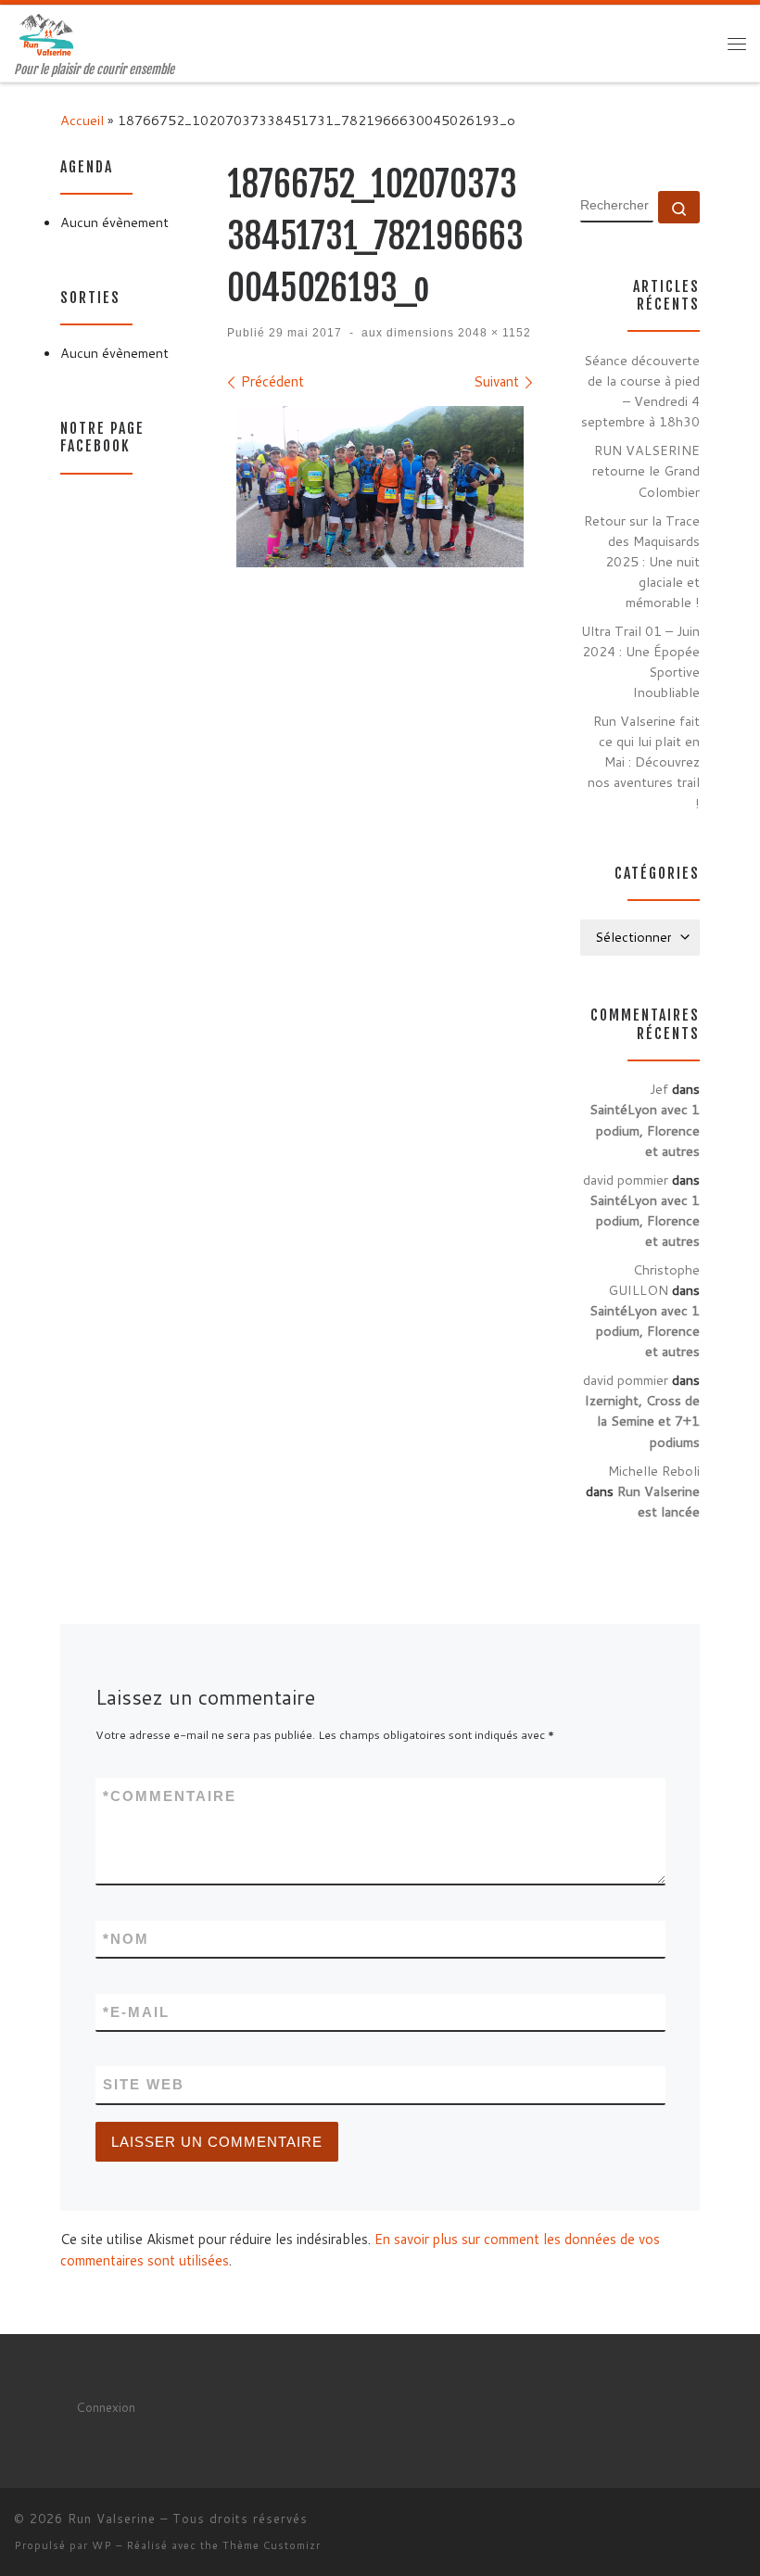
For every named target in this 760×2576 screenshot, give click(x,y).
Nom (126, 1939)
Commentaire (170, 1796)
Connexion (106, 2407)
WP (102, 2545)
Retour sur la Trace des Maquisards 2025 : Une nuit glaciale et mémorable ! (642, 561)
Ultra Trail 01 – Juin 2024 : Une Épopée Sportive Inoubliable (640, 661)
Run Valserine (112, 2519)
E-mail (136, 2012)
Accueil (82, 120)
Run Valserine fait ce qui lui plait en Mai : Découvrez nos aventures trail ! (644, 761)
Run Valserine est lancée (659, 1501)
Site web (144, 2084)
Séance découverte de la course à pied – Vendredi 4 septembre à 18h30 (640, 391)
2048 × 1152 (493, 333)
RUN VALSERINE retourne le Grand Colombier (646, 470)
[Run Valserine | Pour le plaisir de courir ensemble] (46, 34)
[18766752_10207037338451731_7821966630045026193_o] (380, 487)
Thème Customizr (272, 2545)
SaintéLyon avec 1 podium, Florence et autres (645, 1129)
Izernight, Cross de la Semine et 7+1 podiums (642, 1421)
